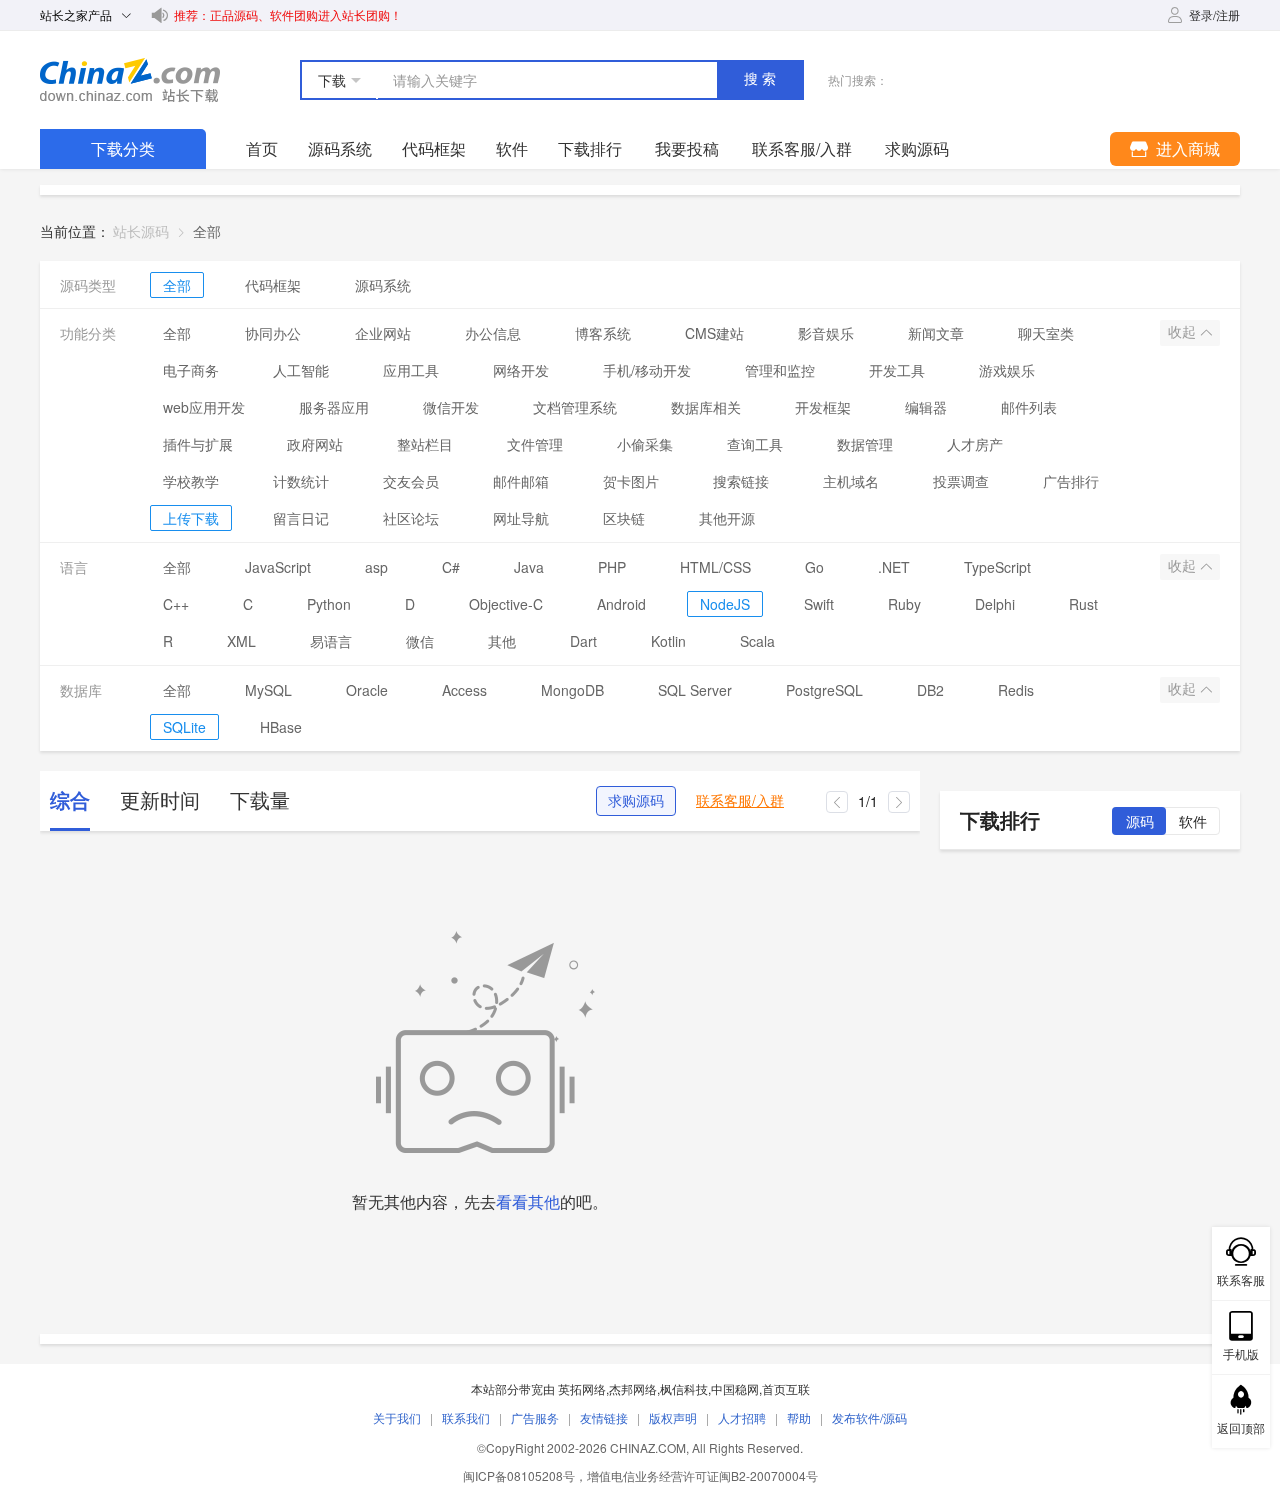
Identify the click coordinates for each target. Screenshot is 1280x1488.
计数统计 (301, 481)
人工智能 (301, 370)
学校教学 (191, 481)
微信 (420, 641)
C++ (176, 604)
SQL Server (695, 690)
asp (376, 567)
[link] (207, 231)
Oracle (367, 690)
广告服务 (535, 1417)
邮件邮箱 (521, 481)
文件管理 (535, 444)
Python (329, 604)
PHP (612, 567)
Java (529, 567)
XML (241, 641)
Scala (757, 641)
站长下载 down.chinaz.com (130, 80)
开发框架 (823, 407)
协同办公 (273, 333)
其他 (502, 641)
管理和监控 (780, 370)
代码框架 (434, 148)
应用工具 (411, 370)
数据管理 (865, 444)
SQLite (184, 727)
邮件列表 (1029, 407)
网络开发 (521, 370)
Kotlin (668, 641)
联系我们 (466, 1417)
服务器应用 (334, 407)
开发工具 (897, 370)
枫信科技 (684, 1388)
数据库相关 (706, 407)
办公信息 (493, 333)
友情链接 (604, 1417)
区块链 (624, 518)
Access (464, 690)
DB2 (930, 690)
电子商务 (191, 370)
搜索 (762, 79)
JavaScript (278, 567)
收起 (1184, 332)
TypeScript (997, 567)
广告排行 (1071, 481)
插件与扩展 (198, 444)
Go (814, 567)
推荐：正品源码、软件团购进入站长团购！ (288, 14)
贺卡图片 (631, 481)
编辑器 (926, 407)
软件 (512, 148)
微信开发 (451, 407)
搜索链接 (741, 481)
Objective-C (506, 604)
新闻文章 (936, 333)
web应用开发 (204, 407)
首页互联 (786, 1388)
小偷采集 (645, 444)
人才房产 (975, 444)
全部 (177, 285)
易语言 (331, 641)
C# (451, 567)
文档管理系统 (575, 407)
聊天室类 (1046, 333)
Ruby (904, 604)
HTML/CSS (715, 567)
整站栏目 (425, 444)
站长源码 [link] (141, 231)
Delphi (995, 604)
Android (621, 604)
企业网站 (383, 333)
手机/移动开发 (647, 370)
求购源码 (636, 801)
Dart (583, 641)
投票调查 (961, 481)
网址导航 (521, 518)
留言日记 (301, 518)
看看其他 (528, 1201)
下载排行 (590, 148)
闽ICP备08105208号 (519, 1475)
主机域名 (851, 481)
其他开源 (727, 518)
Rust (1083, 604)
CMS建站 (714, 333)
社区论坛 (411, 518)
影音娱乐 (826, 333)
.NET (894, 567)
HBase (281, 727)
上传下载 (191, 518)
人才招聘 (742, 1417)
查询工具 (755, 444)
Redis (1016, 690)
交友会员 (411, 481)
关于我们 (397, 1417)
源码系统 (340, 148)
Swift (819, 604)
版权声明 (673, 1417)
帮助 (799, 1417)
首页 (262, 148)
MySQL (268, 690)
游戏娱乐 (1007, 370)
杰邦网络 (633, 1388)
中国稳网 (735, 1388)
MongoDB (572, 690)
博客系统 (603, 333)
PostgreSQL (824, 690)
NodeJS (725, 604)
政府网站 (315, 444)
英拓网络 (582, 1388)
